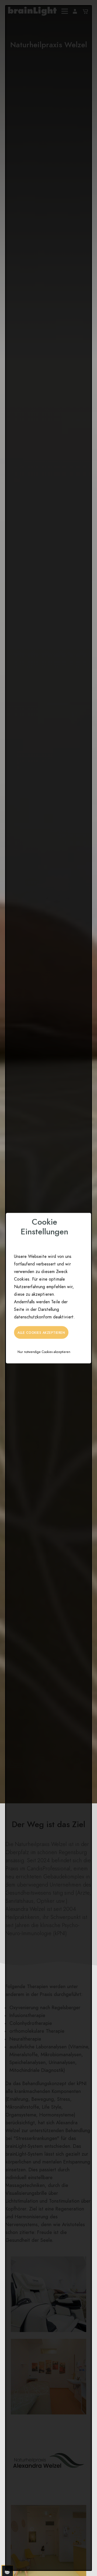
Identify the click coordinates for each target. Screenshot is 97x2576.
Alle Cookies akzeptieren (41, 1332)
